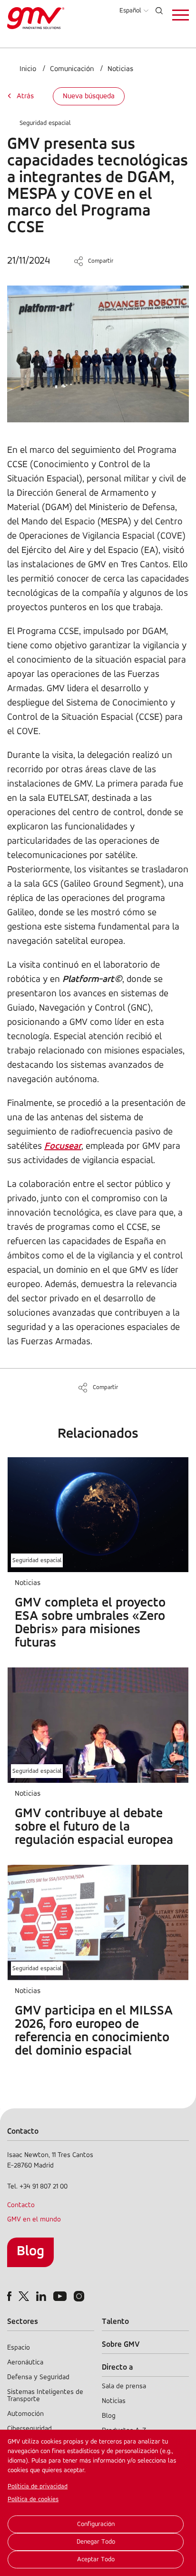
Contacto (21, 2205)
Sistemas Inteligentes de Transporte (45, 2396)
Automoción (25, 2414)
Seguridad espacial (45, 123)
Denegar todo (96, 2542)
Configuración (96, 2524)
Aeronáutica (25, 2363)
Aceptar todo (96, 2560)
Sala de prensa (124, 2387)
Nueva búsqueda (89, 96)
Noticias (120, 69)
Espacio (19, 2348)
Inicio (28, 69)
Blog (30, 2252)
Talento (115, 2322)
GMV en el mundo (34, 2220)
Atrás (25, 96)
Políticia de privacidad (38, 2487)
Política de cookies (33, 2499)
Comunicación (72, 69)
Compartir (101, 261)
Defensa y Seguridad (38, 2377)
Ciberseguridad (29, 2429)
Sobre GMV (121, 2345)
